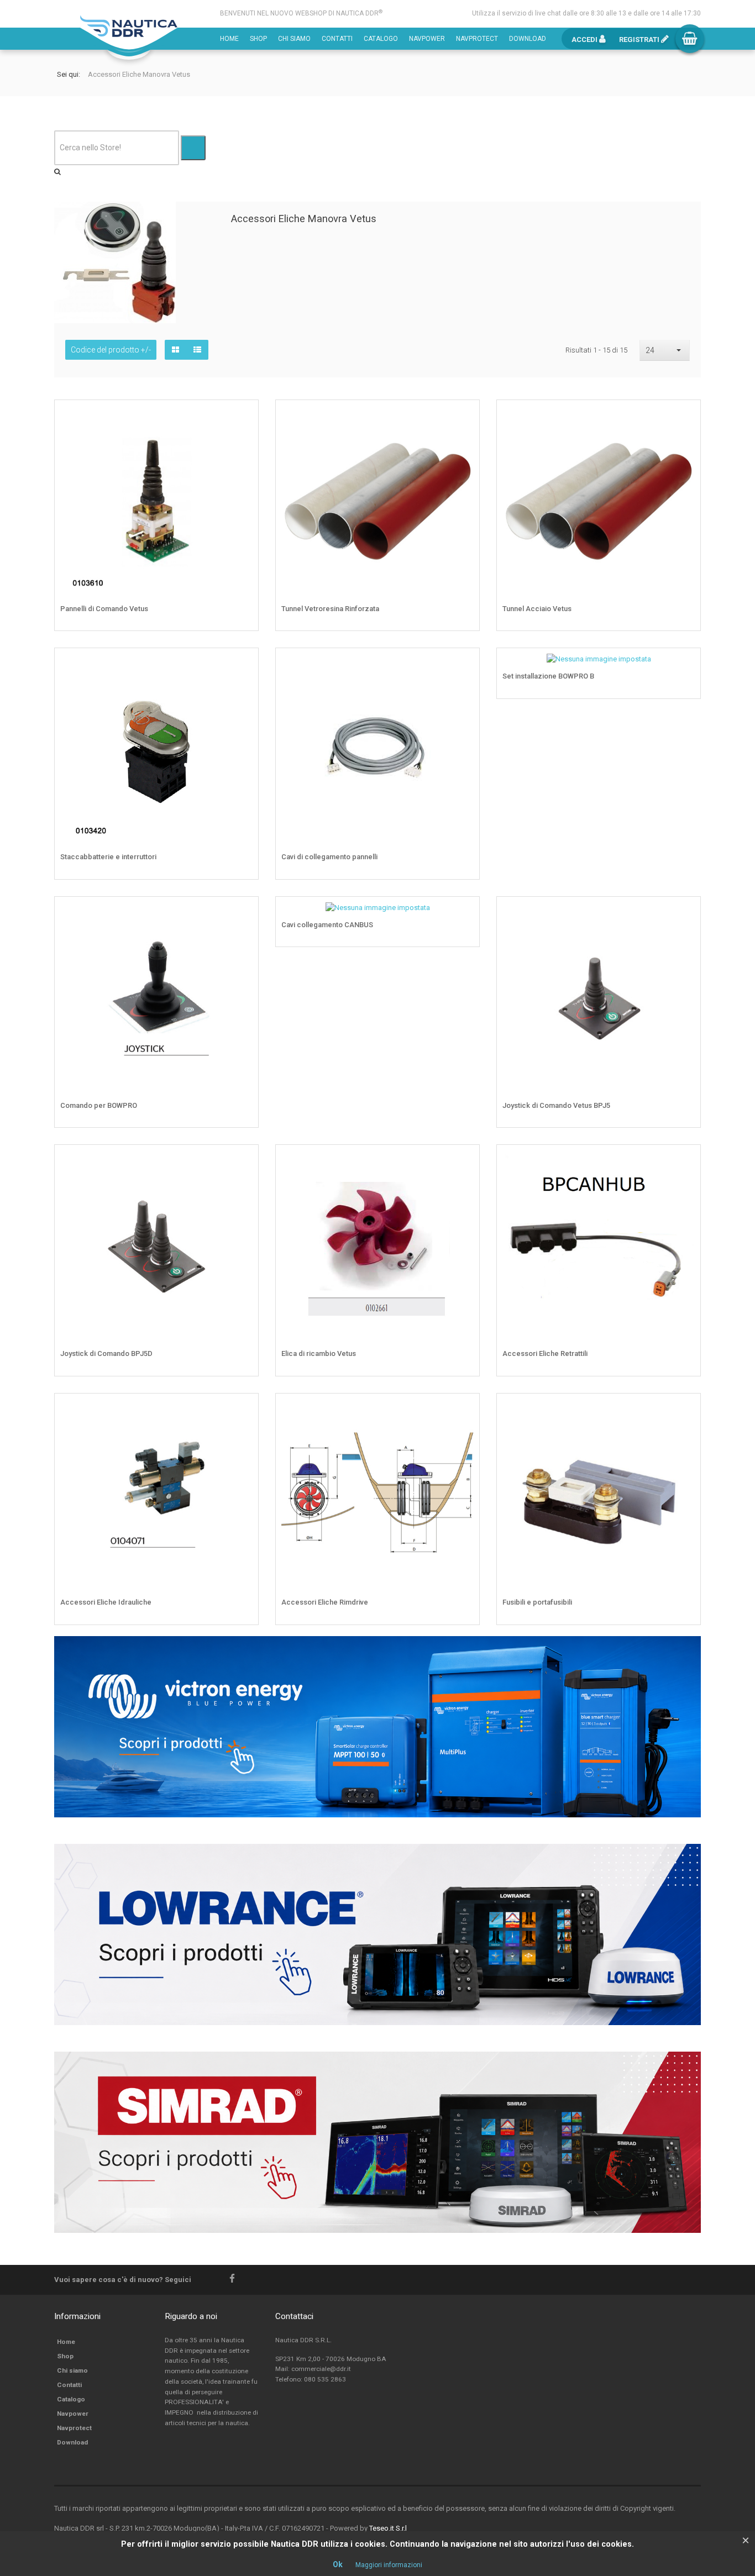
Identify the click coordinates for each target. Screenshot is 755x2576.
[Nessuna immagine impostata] (684, 665)
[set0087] (463, 1161)
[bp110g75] (463, 417)
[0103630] (242, 1161)
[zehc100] (684, 1410)
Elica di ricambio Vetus (319, 1353)
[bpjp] (463, 1410)
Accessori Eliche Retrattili (545, 1353)
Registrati (640, 40)
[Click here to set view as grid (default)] (175, 350)
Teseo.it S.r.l (388, 2528)
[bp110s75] (684, 417)
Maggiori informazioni (389, 2565)
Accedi (585, 40)
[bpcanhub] (684, 1161)
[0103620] (684, 913)
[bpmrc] (242, 665)
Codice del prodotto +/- (111, 350)
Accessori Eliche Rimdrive (325, 1602)
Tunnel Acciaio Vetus (537, 609)
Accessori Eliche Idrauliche (106, 1602)
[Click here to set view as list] (197, 350)
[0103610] (242, 417)
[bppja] (242, 913)
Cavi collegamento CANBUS (327, 925)
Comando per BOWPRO (99, 1105)
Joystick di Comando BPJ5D (106, 1353)
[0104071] (242, 1410)
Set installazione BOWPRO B (548, 676)
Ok (338, 2564)
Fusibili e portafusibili (537, 1602)
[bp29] (463, 665)
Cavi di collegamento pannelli (329, 857)
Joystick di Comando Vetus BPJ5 (556, 1105)
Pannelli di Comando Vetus (104, 609)
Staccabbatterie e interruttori (108, 857)
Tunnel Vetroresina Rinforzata (330, 609)
